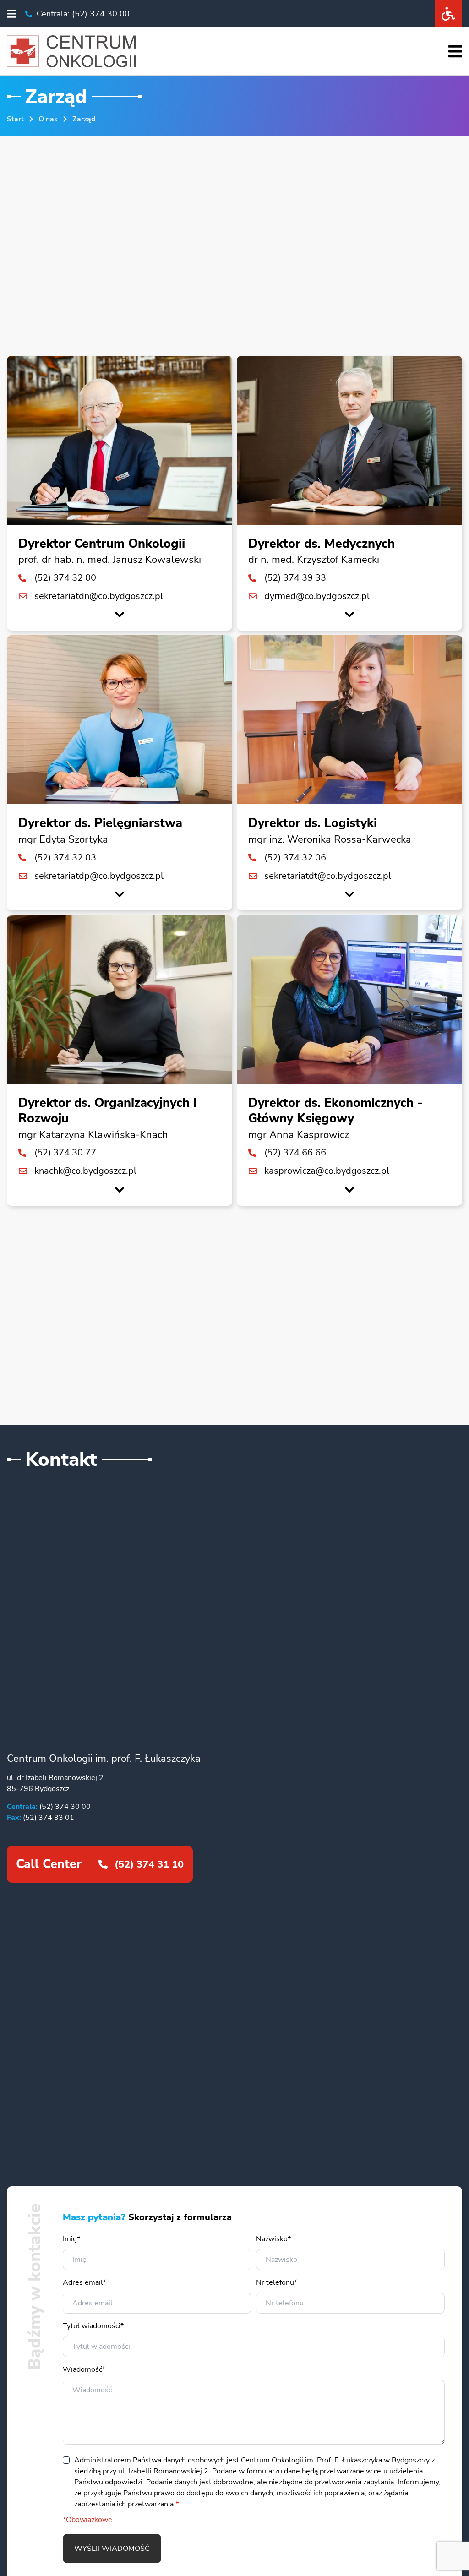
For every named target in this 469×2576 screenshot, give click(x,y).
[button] (11, 14)
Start (15, 119)
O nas (48, 119)
